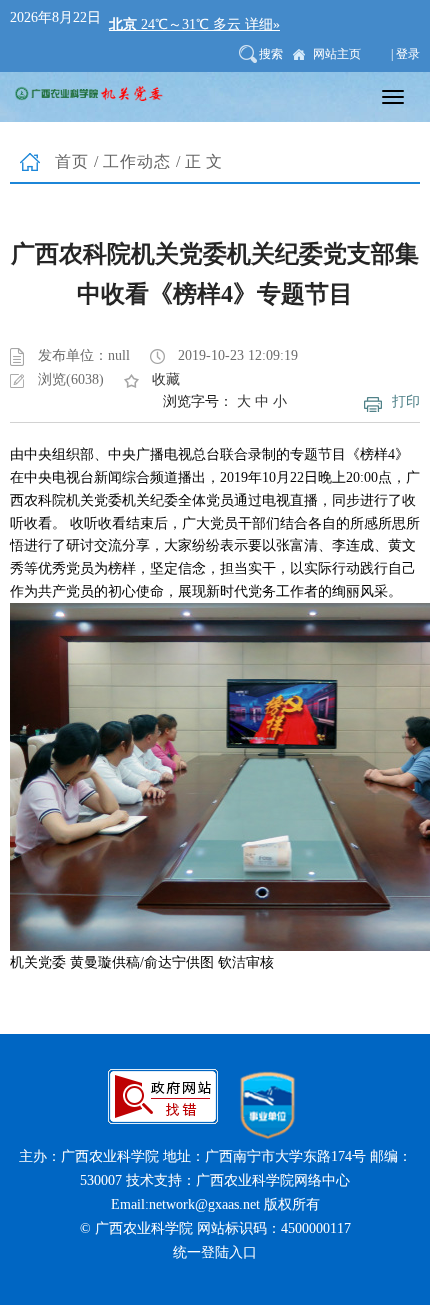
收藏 (166, 379)
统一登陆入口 (215, 1252)
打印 (406, 401)
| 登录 (405, 54)
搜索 (271, 54)
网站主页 (337, 54)
